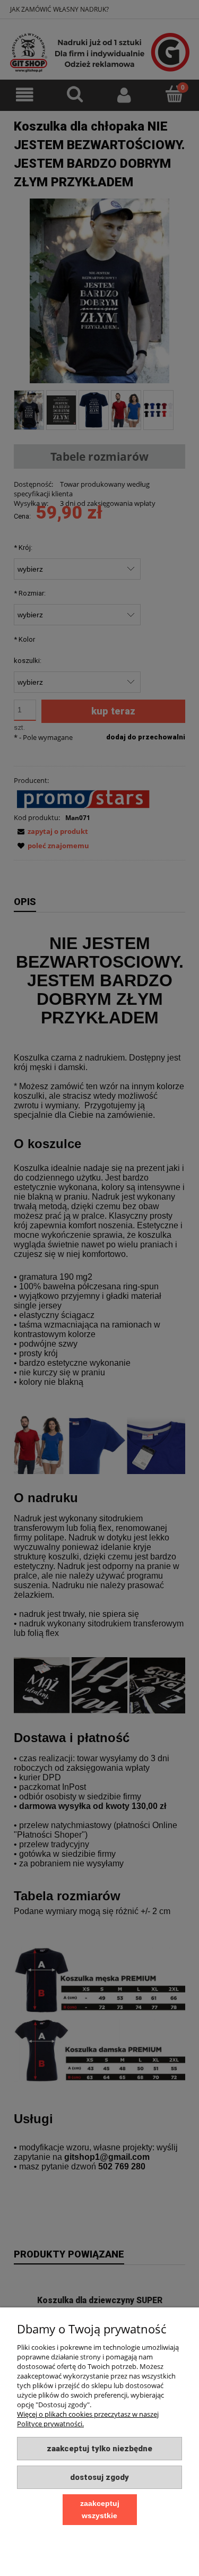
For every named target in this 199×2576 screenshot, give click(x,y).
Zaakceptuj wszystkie (100, 2509)
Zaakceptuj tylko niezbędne (99, 2449)
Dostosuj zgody (99, 2477)
